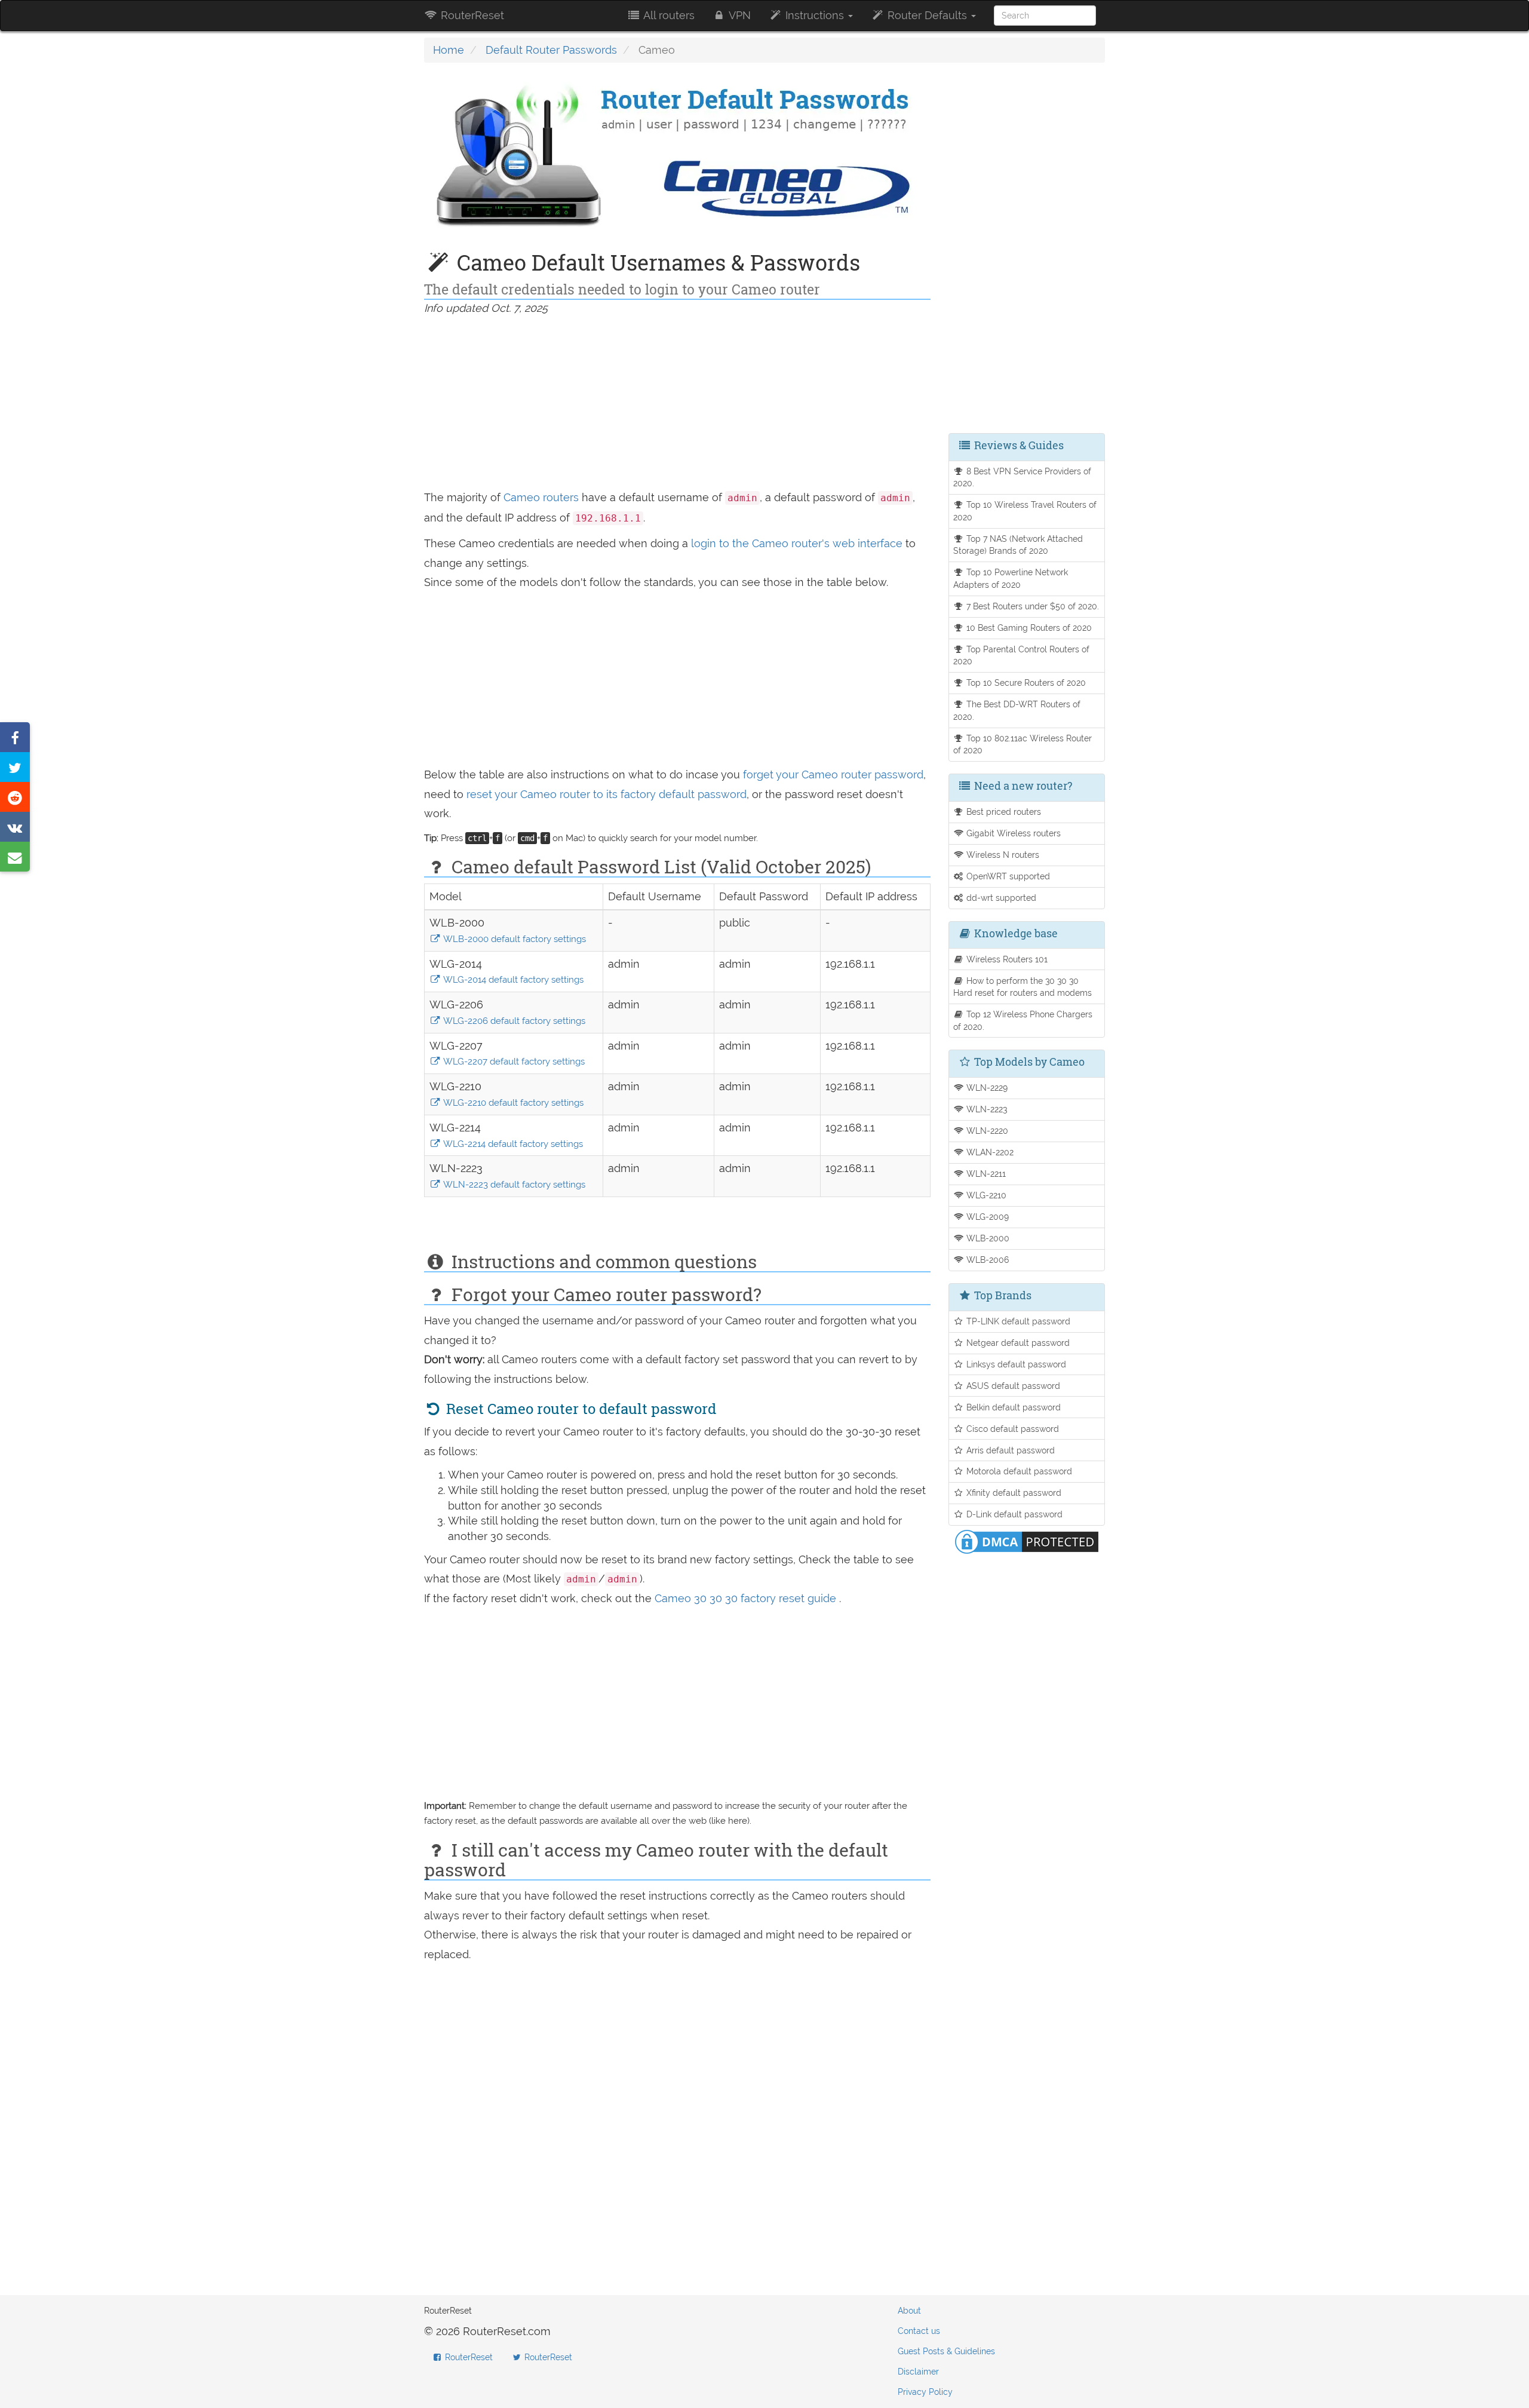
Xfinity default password (1013, 1493)
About (909, 2311)
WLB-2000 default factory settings (514, 939)
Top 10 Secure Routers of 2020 (1025, 682)
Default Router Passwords (551, 50)
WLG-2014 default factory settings (512, 980)
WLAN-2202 (989, 1152)
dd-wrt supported (1000, 898)
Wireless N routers (1002, 855)
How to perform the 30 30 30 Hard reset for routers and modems (1023, 987)
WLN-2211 (985, 1174)
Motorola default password (1018, 1471)
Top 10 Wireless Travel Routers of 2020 (1025, 511)
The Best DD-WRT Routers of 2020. (1017, 710)
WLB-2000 (987, 1238)
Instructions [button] (815, 15)
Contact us (919, 2331)
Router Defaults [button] (927, 15)
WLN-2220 (986, 1131)
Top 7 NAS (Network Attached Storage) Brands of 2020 (1018, 545)
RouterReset (471, 15)
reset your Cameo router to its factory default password (607, 794)
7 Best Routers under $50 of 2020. (1031, 606)
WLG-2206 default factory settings (513, 1021)
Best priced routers (1003, 812)
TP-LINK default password (1017, 1321)
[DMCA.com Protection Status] (1027, 1541)
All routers (668, 15)
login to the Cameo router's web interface (798, 543)
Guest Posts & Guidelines (946, 2351)
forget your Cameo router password (833, 774)
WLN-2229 (986, 1088)
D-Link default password (1013, 1514)
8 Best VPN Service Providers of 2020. (1023, 477)
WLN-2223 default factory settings (513, 1185)
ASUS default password (1012, 1386)
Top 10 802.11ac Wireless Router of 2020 (1023, 744)
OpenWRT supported (1007, 876)
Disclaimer (918, 2372)
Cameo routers (541, 497)
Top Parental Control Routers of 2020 (1022, 655)
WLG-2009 (986, 1217)
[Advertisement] (677, 404)
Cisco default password (1011, 1429)
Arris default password (1009, 1450)
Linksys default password (1015, 1364)
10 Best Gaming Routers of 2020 (1028, 628)
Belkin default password (1012, 1407)
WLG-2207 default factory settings (513, 1062)
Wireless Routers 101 (1006, 959)
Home (449, 50)
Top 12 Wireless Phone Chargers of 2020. (1023, 1020)
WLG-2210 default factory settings (512, 1103)
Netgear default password (1017, 1343)
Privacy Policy (925, 2392)
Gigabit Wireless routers (1012, 833)
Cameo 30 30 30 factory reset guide (747, 1598)
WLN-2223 (985, 1109)
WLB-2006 (986, 1260)
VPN (739, 15)
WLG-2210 (985, 1195)
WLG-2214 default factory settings (512, 1144)
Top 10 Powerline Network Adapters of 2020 (1011, 578)
